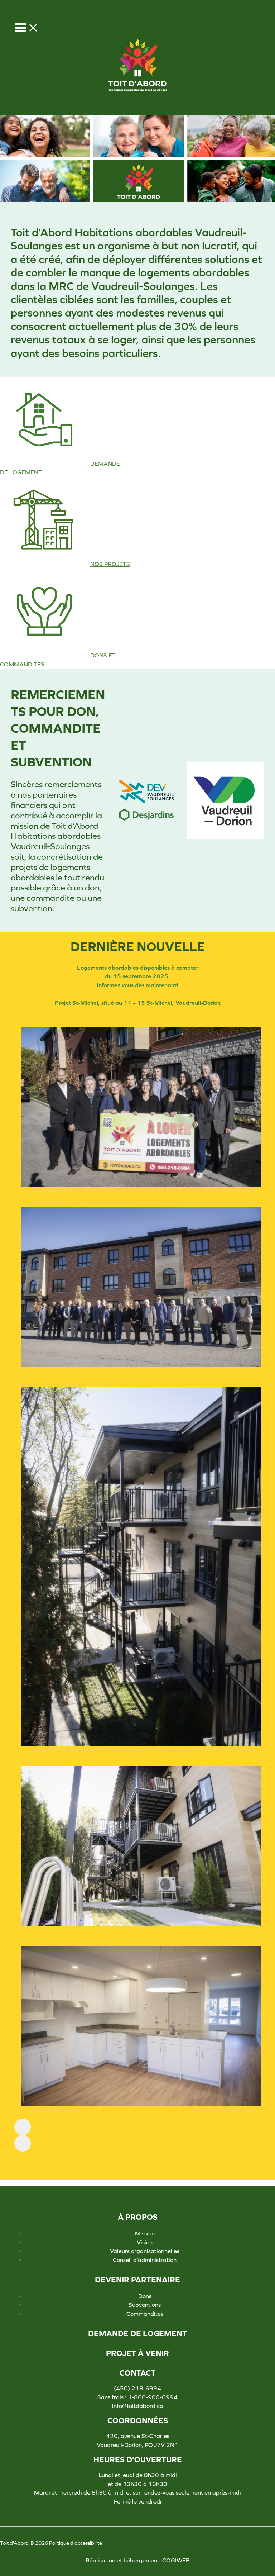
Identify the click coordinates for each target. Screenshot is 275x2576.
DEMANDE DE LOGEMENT (137, 2334)
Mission (145, 2233)
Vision (145, 2242)
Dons (145, 2296)
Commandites (145, 2314)
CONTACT (137, 2373)
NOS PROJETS (110, 564)
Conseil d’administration (145, 2260)
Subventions (145, 2305)
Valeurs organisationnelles (145, 2251)
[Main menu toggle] (27, 28)
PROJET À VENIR (137, 2353)
